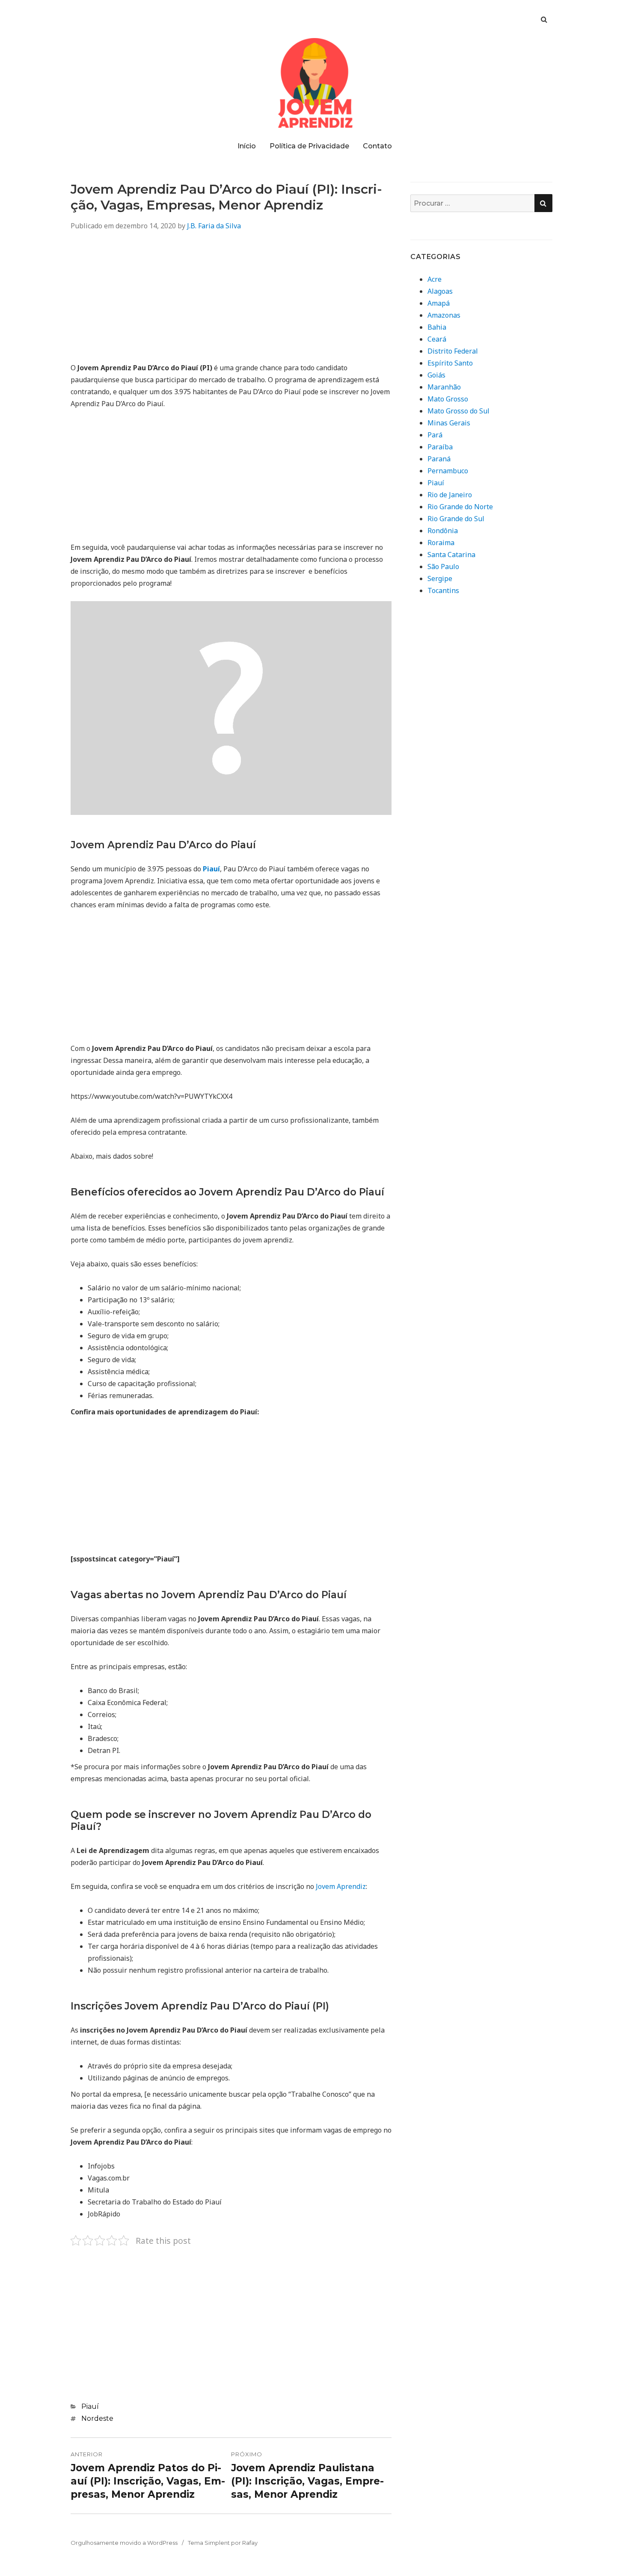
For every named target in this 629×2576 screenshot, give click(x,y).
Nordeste (97, 2418)
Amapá (439, 303)
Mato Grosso (448, 399)
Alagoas (440, 291)
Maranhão (444, 387)
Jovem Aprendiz (341, 1886)
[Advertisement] (231, 302)
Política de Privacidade (309, 146)
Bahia (437, 327)
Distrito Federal (453, 351)
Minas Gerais (449, 423)
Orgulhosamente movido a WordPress (124, 2543)
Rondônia (443, 531)
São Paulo (443, 567)
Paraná (439, 459)
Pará (435, 435)
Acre (435, 279)
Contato (377, 146)
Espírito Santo (450, 363)
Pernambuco (448, 471)
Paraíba (440, 447)
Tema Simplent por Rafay (223, 2543)
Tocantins (443, 590)
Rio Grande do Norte (460, 507)
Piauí (90, 2406)
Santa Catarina (451, 555)
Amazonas (444, 315)
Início (247, 146)
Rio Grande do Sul (456, 519)
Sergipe (440, 578)
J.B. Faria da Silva (214, 226)
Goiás (436, 375)
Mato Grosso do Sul (458, 411)
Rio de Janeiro (450, 495)
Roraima (441, 543)
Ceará (437, 339)
